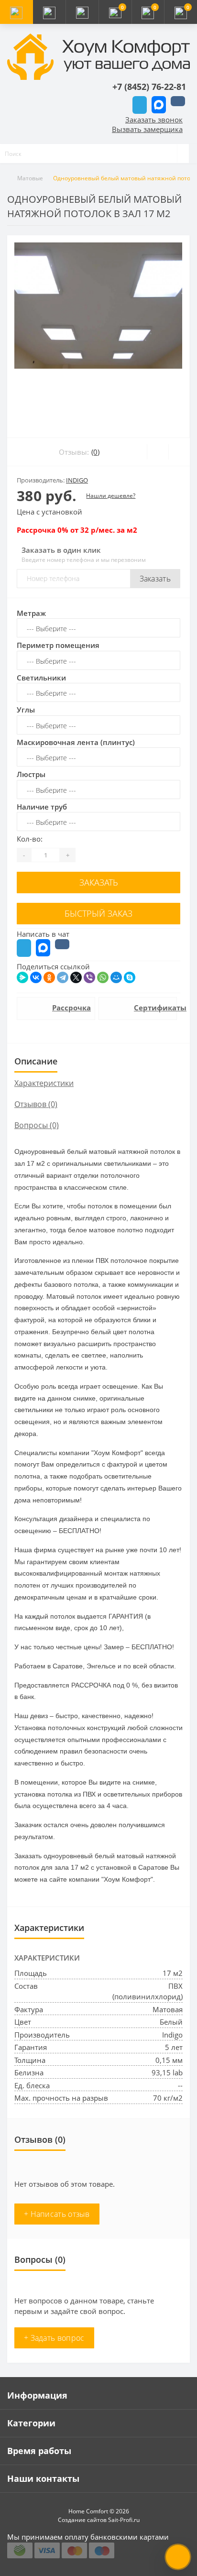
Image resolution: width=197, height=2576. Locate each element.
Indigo (77, 480)
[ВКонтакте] (36, 977)
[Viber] (89, 977)
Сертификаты (150, 1008)
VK (178, 101)
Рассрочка (69, 1008)
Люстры (31, 774)
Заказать (155, 579)
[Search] (183, 153)
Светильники (41, 678)
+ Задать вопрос (54, 2338)
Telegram (140, 105)
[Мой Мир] (116, 977)
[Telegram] (63, 977)
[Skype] (130, 977)
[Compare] (179, 452)
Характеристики (44, 1083)
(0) (95, 452)
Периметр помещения (58, 645)
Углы (26, 710)
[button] (82, 12)
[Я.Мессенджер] (22, 977)
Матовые (30, 178)
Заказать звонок (154, 120)
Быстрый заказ (98, 913)
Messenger (159, 105)
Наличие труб (42, 807)
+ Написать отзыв (57, 2214)
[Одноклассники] (49, 977)
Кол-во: (30, 839)
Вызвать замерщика (147, 129)
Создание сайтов (82, 2520)
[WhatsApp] (103, 977)
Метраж (31, 613)
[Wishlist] (158, 452)
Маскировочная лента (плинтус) (76, 742)
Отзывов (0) (36, 1104)
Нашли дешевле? (111, 496)
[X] (76, 977)
